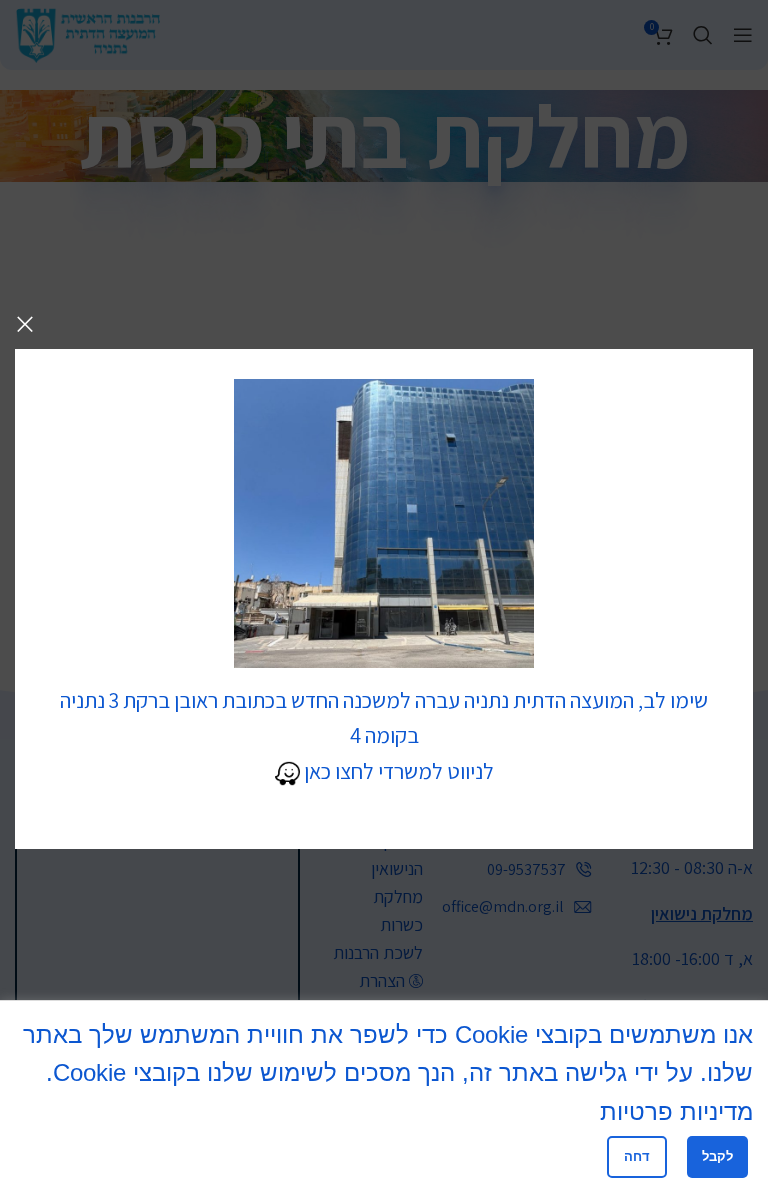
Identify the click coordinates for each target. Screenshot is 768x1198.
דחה (637, 1156)
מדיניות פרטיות (676, 1111)
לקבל (717, 1156)
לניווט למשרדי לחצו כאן (397, 771)
